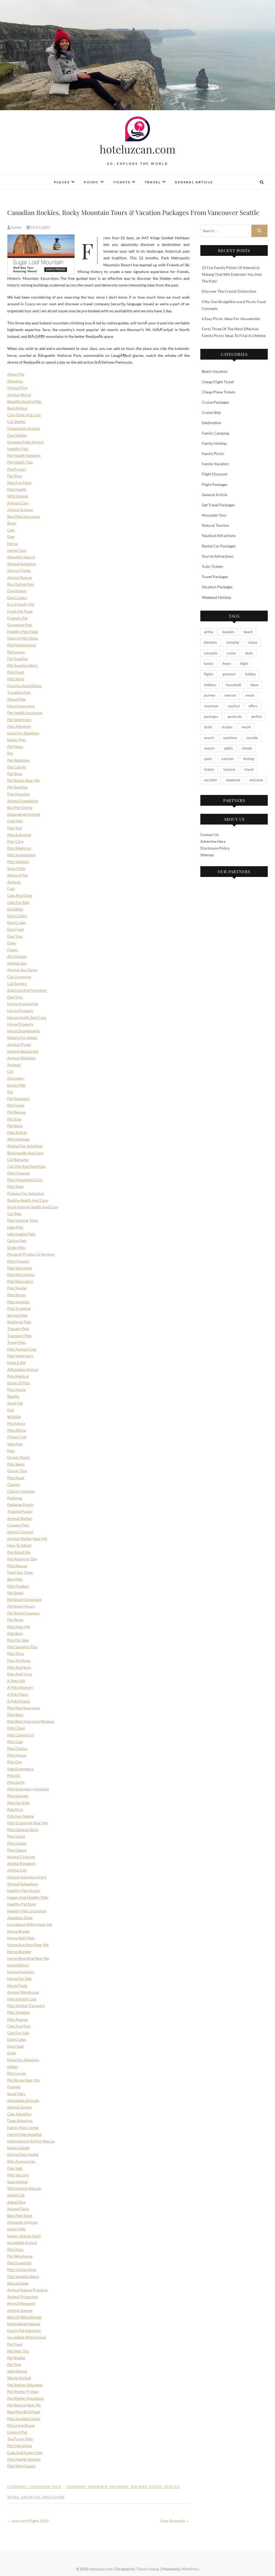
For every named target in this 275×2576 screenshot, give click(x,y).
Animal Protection (23, 2297)
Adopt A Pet (17, 875)
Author (16, 227)
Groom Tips (17, 1471)
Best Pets (15, 1579)
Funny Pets (17, 2229)
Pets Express (18, 1796)
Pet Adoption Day (22, 1559)
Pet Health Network (24, 455)
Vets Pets (15, 1444)
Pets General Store (23, 1830)
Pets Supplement (21, 855)
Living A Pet (17, 2432)
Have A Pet (17, 1362)
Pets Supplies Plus (22, 1647)
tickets (209, 769)
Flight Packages (215, 484)
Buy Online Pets (21, 584)
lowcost (230, 695)
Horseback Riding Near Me (30, 1924)
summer (228, 759)
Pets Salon (16, 1464)
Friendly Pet (17, 618)
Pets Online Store (22, 2269)
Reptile (13, 1396)
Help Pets (15, 1227)
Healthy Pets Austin (24, 1891)
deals (249, 653)
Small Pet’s (16, 2094)
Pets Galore (17, 1850)
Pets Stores (17, 1295)
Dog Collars (17, 598)
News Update (18, 2148)
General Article (194, 182)
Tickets (122, 182)
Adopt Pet (16, 374)
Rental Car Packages (219, 546)
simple (247, 748)
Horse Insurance (21, 706)
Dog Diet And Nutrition (27, 990)
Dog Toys (15, 936)
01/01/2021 (40, 227)
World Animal (19, 2378)
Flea (11, 1451)
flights (209, 674)
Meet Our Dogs (20, 1572)
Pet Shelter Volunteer (25, 2385)
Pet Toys (14, 2364)
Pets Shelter (17, 1288)
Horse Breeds (19, 1931)
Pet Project (17, 469)
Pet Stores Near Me (23, 780)
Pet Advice (16, 1423)
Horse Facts (17, 1985)
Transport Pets (19, 1336)
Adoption (15, 381)
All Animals (17, 956)
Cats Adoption (19, 2114)
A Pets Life (16, 1681)
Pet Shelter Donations (26, 2398)
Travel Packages (215, 577)
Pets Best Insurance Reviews (31, 1721)
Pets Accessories (21, 2161)
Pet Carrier (17, 767)
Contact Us (210, 835)
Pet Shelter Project (23, 2392)
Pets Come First (21, 1735)
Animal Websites (21, 1058)
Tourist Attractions (218, 556)
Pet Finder (16, 1105)
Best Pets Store (20, 2215)
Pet (10, 753)
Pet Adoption (18, 760)
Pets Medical (18, 1376)
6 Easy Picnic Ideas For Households (231, 319)
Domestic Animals (23, 2222)
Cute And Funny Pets (25, 2453)
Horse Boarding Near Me (28, 1958)
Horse (12, 544)
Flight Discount (215, 474)
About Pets (17, 699)
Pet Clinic (15, 2249)
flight (244, 664)
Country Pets (18, 1525)
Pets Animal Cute (22, 1999)
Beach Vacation (215, 371)
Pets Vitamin (18, 861)
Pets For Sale (18, 1640)
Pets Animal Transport (26, 2006)
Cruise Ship (211, 412)
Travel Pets (16, 1342)
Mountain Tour (46, 2486)
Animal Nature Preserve (27, 2290)
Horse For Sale (19, 1978)
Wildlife (14, 1417)
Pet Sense (15, 1620)
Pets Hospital (18, 794)
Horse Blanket (19, 1952)
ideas (254, 685)
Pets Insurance (19, 1268)
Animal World (19, 395)
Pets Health (17, 489)
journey (210, 695)
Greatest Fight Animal (26, 442)
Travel (153, 182)
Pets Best (15, 1633)
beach (248, 632)
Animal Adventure (23, 1884)
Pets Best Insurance (23, 1708)
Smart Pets (16, 868)
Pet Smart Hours (21, 1606)
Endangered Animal (24, 814)
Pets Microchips (21, 1275)
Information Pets (21, 1234)
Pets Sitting (17, 1430)
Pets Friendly (18, 1261)
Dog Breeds (17, 591)
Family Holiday (214, 443)
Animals (14, 882)
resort (246, 727)
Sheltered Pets (19, 1322)
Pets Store (16, 679)
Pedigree (15, 1498)
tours (13, 2497)
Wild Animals (19, 1139)
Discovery (16, 1078)
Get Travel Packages (218, 505)
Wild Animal (18, 496)
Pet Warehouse (20, 2256)
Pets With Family (21, 2466)
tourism (229, 769)
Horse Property (20, 1011)
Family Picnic (213, 454)
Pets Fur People (20, 1816)
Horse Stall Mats (21, 1938)
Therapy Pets (18, 1329)
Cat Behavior (18, 1160)
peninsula (235, 716)
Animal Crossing (21, 1857)
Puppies (14, 2087)
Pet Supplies (17, 659)
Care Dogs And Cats (24, 415)
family (209, 664)
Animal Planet (19, 1045)
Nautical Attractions (219, 535)
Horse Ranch (18, 1965)
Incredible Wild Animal (27, 2337)
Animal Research (21, 2303)
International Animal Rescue (31, 2141)
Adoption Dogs (20, 1918)
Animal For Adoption (25, 1146)
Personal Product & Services (31, 1254)
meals (250, 695)
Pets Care (15, 841)
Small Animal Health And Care (33, 1207)
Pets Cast (15, 1742)
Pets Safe (15, 2168)
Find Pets (15, 821)
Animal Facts (18, 2209)
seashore (230, 738)
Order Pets (16, 1247)
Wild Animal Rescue (24, 2188)
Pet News (15, 746)
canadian (76, 2486)
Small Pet (15, 1403)
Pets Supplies (18, 1302)
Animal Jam (17, 963)
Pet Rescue (16, 1112)
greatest (229, 674)
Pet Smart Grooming (24, 1599)
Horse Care (17, 550)
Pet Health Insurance (25, 713)
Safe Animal (17, 2371)
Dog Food (15, 929)
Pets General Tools (23, 1220)
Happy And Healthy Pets (28, 1897)
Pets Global (17, 1843)
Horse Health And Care (27, 1017)
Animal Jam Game (22, 970)
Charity (14, 1484)
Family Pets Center (23, 2128)
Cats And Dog (19, 2026)
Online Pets (17, 1241)
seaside (252, 738)
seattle (172, 2486)
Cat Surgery (17, 984)
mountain (98, 2486)
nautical (234, 706)
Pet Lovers (16, 652)
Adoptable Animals (23, 2100)
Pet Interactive (19, 2446)
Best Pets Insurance (23, 516)
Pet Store (15, 1126)
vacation (31, 2497)
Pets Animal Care (22, 1349)
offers (253, 706)
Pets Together (19, 2012)
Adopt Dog (16, 2202)
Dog (11, 537)
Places (62, 182)
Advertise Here (213, 841)
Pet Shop (15, 476)
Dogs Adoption (20, 2121)
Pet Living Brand (21, 2425)
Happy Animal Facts (24, 2236)
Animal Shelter (20, 1518)
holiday (250, 674)
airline (209, 632)
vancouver (53, 2497)
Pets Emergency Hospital (28, 1789)
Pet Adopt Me (19, 1552)
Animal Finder (19, 570)
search (209, 738)
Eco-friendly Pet (21, 604)
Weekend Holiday (216, 597)
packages (119, 2486)
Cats (11, 530)
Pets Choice (17, 1748)
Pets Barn (15, 1715)
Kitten (12, 2067)
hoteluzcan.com (138, 149)
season (209, 748)
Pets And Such (19, 1667)
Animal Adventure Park (27, 1877)
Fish (11, 1410)
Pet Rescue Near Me (24, 2405)
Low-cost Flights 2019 (28, 2521)
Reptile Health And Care (28, 1200)
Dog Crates (17, 922)
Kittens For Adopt (22, 1038)
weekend (233, 780)
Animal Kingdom (21, 1863)
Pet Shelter (16, 2358)
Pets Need (16, 1478)
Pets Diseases (19, 1173)
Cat (10, 1071)
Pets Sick (15, 828)
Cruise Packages (215, 402)
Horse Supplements (23, 1031)
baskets (228, 632)
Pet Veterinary (19, 720)
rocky (156, 2486)
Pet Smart (15, 1593)
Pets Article (17, 1132)
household (233, 685)
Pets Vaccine (18, 2175)
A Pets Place (18, 1694)
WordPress (190, 2569)
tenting (249, 759)
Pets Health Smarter (24, 2459)
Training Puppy (20, 1511)
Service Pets (17, 1315)
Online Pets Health (23, 2154)
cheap (253, 642)
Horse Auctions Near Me (28, 1945)
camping (233, 642)
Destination (211, 423)
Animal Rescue (20, 577)
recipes (227, 727)
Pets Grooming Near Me (27, 1823)
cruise (231, 653)
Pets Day (15, 1762)
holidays (210, 685)
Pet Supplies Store (22, 665)
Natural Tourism (215, 525)
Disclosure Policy (215, 848)
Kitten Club (17, 1437)
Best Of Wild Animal (24, 2317)
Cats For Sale (18, 902)
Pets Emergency (21, 1769)
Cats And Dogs (20, 895)
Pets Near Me (19, 1627)
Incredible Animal (22, 2243)
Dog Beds (15, 909)
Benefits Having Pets (24, 401)
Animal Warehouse (23, 1992)
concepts (211, 653)
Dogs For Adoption (23, 733)
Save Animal (17, 2182)
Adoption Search (21, 557)
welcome (256, 780)
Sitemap (207, 855)
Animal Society (20, 2107)
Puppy (13, 950)
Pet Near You (18, 2351)
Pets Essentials (19, 2263)
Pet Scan (14, 1119)
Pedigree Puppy (20, 1505)
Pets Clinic (16, 1728)
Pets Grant (16, 1836)
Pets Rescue (17, 1566)
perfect (257, 716)
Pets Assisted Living (24, 2419)
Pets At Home (19, 1660)
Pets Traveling (19, 1308)
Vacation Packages (217, 587)
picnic (208, 727)
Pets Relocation (20, 1281)
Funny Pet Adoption (24, 2330)
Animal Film (17, 388)
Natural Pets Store (23, 638)
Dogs (12, 943)
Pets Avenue (17, 2019)
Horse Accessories (23, 1004)
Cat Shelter (17, 422)
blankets (210, 642)
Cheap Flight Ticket (218, 382)
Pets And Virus (20, 1674)
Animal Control (20, 1532)
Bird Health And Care (25, 1153)
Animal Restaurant (23, 1051)
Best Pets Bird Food (24, 2412)
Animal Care (18, 503)
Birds (12, 523)
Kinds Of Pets (19, 1383)
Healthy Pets (18, 449)
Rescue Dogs (18, 2283)
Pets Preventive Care (25, 1180)
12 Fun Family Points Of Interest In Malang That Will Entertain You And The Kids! (232, 274)
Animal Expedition (23, 801)
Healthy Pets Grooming (27, 1911)
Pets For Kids (18, 1803)
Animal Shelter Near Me (27, 1538)
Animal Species (20, 2310)
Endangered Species (24, 2324)
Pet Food (15, 2344)
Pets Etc (14, 1776)
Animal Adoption (22, 564)
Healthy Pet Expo (22, 1904)
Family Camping (215, 433)
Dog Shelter (17, 435)
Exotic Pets (17, 740)
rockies (139, 2486)
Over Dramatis (175, 2521)
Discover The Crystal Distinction (229, 291)
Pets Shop (15, 1186)
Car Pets (14, 1214)
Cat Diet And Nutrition (26, 1166)
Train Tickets (212, 566)
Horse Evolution (21, 1972)
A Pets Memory (20, 1687)
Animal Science (20, 510)
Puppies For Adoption (26, 1193)
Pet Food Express (22, 645)
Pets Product (18, 1586)
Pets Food (16, 672)
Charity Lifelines (21, 1491)
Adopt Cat (16, 2195)
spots (208, 759)
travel (249, 769)
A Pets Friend (19, 1701)
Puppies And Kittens (24, 686)
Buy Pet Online (20, 807)
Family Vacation (215, 464)
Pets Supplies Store (23, 2276)
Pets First (15, 1809)
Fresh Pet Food (20, 611)
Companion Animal (23, 428)
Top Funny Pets (20, 2439)
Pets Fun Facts (19, 483)
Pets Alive (16, 1654)
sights (228, 748)
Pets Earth (16, 1782)
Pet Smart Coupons (23, 1613)
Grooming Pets (20, 625)
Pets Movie (17, 1390)
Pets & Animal (19, 835)
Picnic (91, 182)
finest (227, 664)
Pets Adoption (19, 726)
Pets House (17, 1755)
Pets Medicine (19, 848)
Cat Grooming (19, 977)
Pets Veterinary (20, 1356)
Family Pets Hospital (24, 2134)
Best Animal (17, 408)
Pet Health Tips (20, 462)
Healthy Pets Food (23, 631)
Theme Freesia (148, 2569)
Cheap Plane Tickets (218, 392)
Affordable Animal (23, 1369)
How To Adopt (19, 1545)
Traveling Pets (19, 692)
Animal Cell (17, 1870)
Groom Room (19, 1457)
